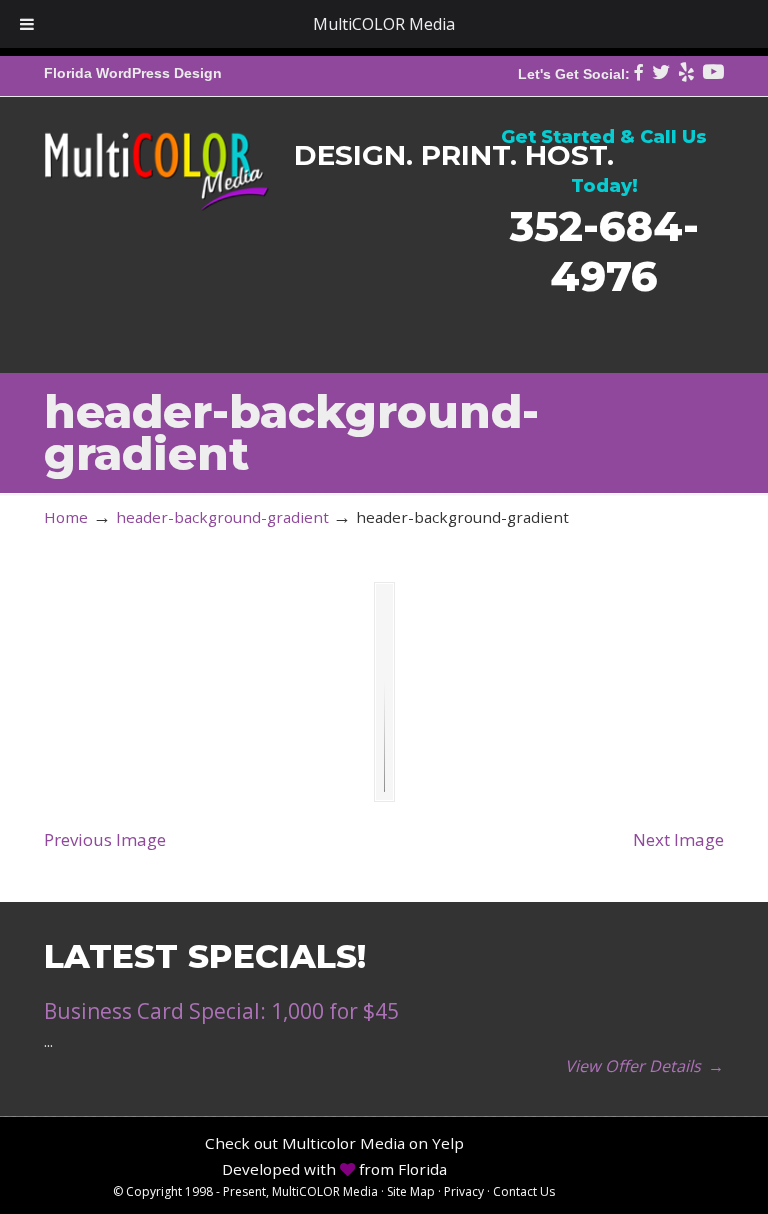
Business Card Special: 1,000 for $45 (221, 1011)
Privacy (464, 1191)
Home (66, 517)
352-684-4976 (604, 250)
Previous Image (105, 839)
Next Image (678, 839)
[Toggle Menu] (27, 24)
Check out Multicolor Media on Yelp (334, 1143)
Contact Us (524, 1191)
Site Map (411, 1191)
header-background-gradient (222, 517)
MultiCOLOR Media (156, 157)
